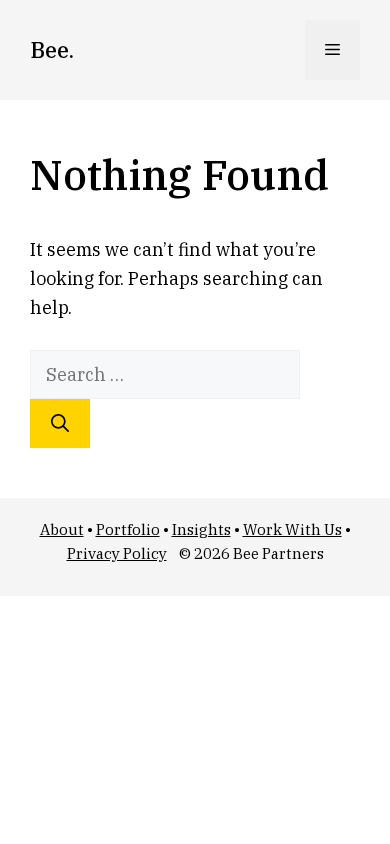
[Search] (60, 423)
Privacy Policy (117, 553)
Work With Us (292, 529)
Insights (201, 529)
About (62, 529)
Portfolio (128, 529)
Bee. (52, 49)
